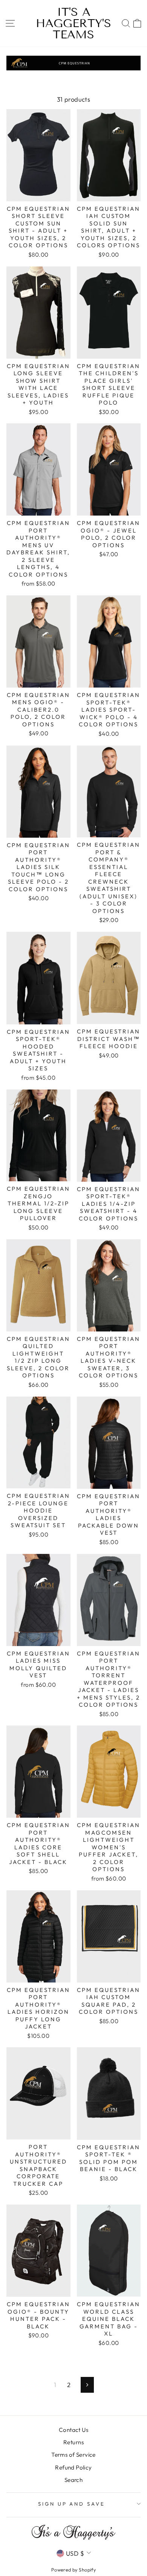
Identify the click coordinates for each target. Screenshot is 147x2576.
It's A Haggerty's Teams (73, 23)
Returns (73, 2442)
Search (73, 2480)
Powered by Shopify (73, 2570)
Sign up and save (72, 2504)
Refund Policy (73, 2467)
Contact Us (73, 2430)
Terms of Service (73, 2455)
